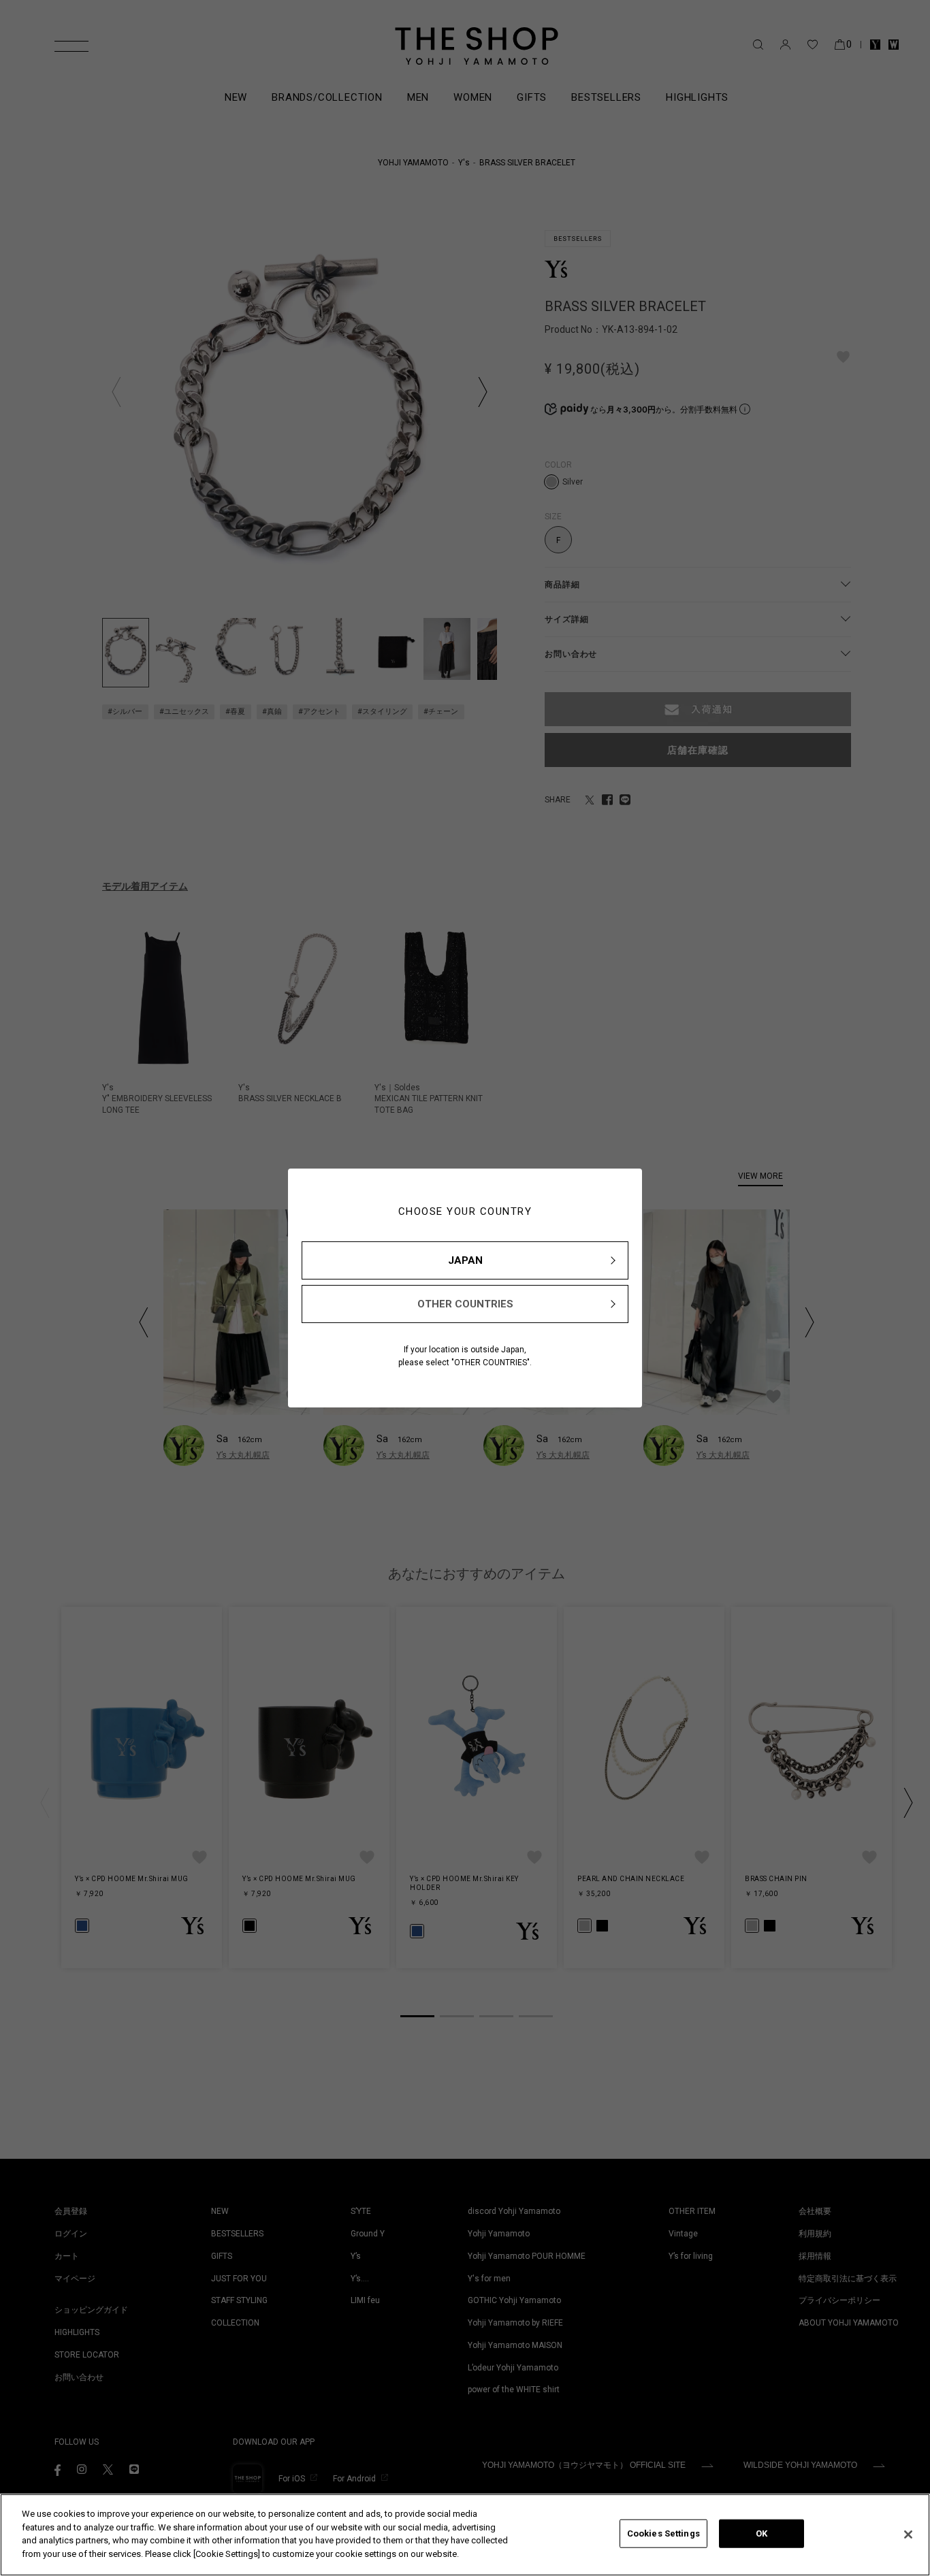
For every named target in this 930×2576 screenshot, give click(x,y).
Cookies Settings (663, 2533)
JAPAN (465, 1260)
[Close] (908, 2534)
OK (761, 2533)
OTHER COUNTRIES (465, 1304)
